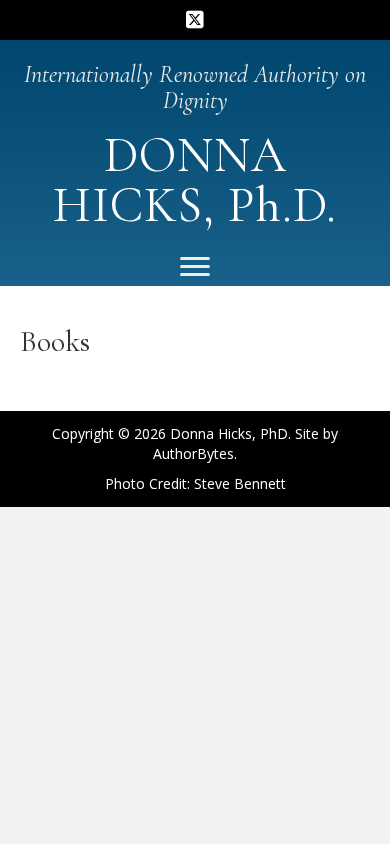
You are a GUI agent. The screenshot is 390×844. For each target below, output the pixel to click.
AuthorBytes (193, 453)
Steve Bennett (240, 483)
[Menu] (195, 267)
